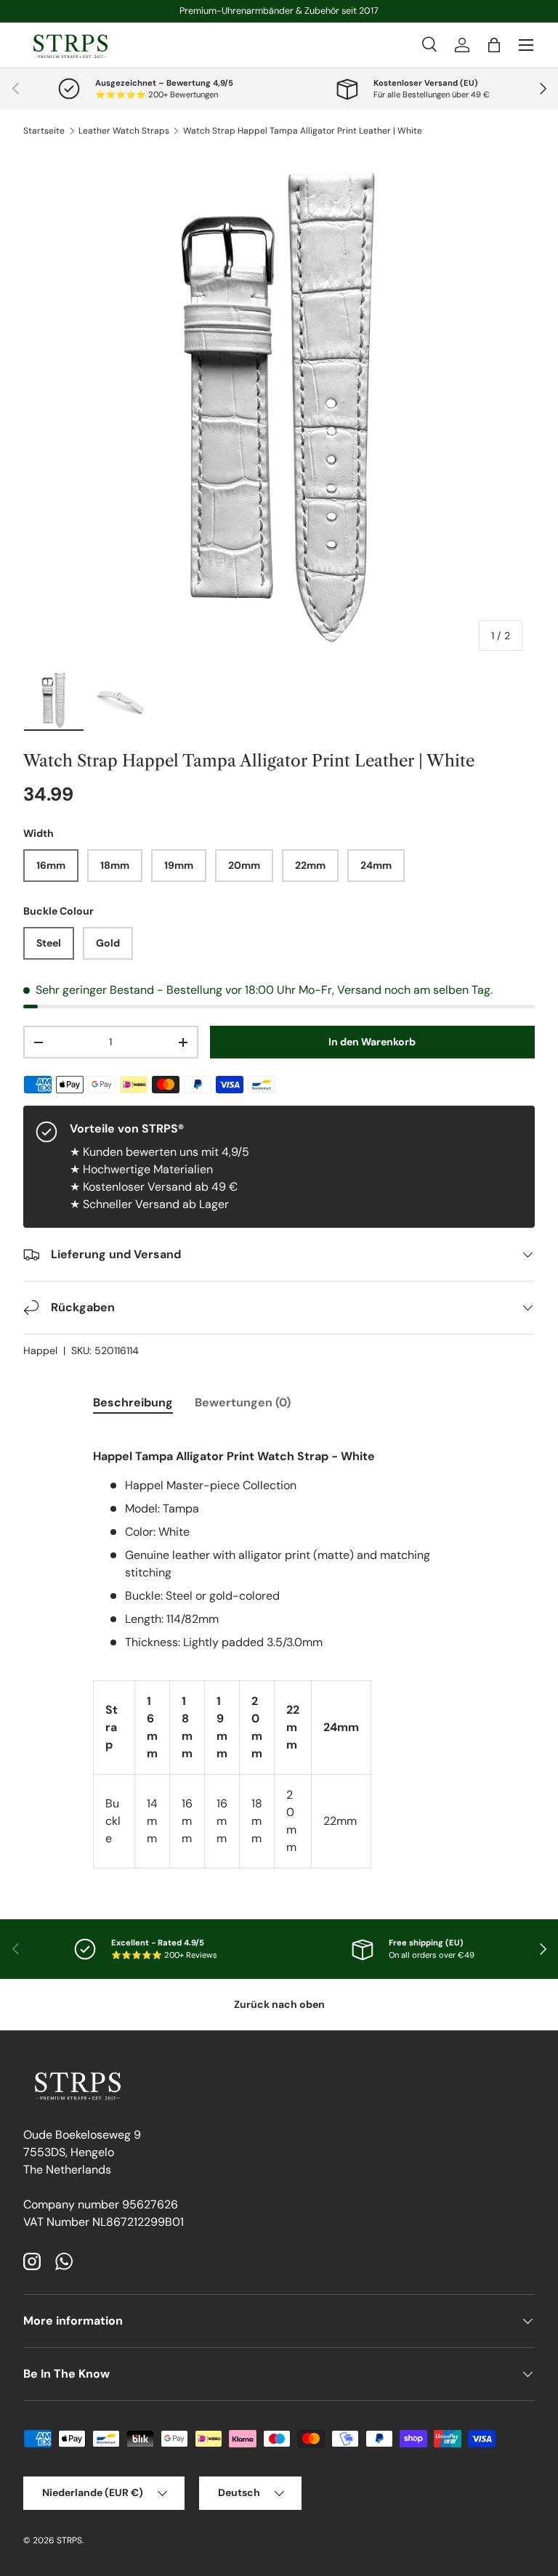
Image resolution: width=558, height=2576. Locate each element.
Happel (40, 1350)
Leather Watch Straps (124, 131)
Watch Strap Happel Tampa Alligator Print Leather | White (303, 131)
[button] (494, 45)
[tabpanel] (279, 1649)
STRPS (69, 2540)
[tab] (133, 1402)
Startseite (44, 131)
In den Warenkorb (372, 1042)
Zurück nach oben (279, 2004)
